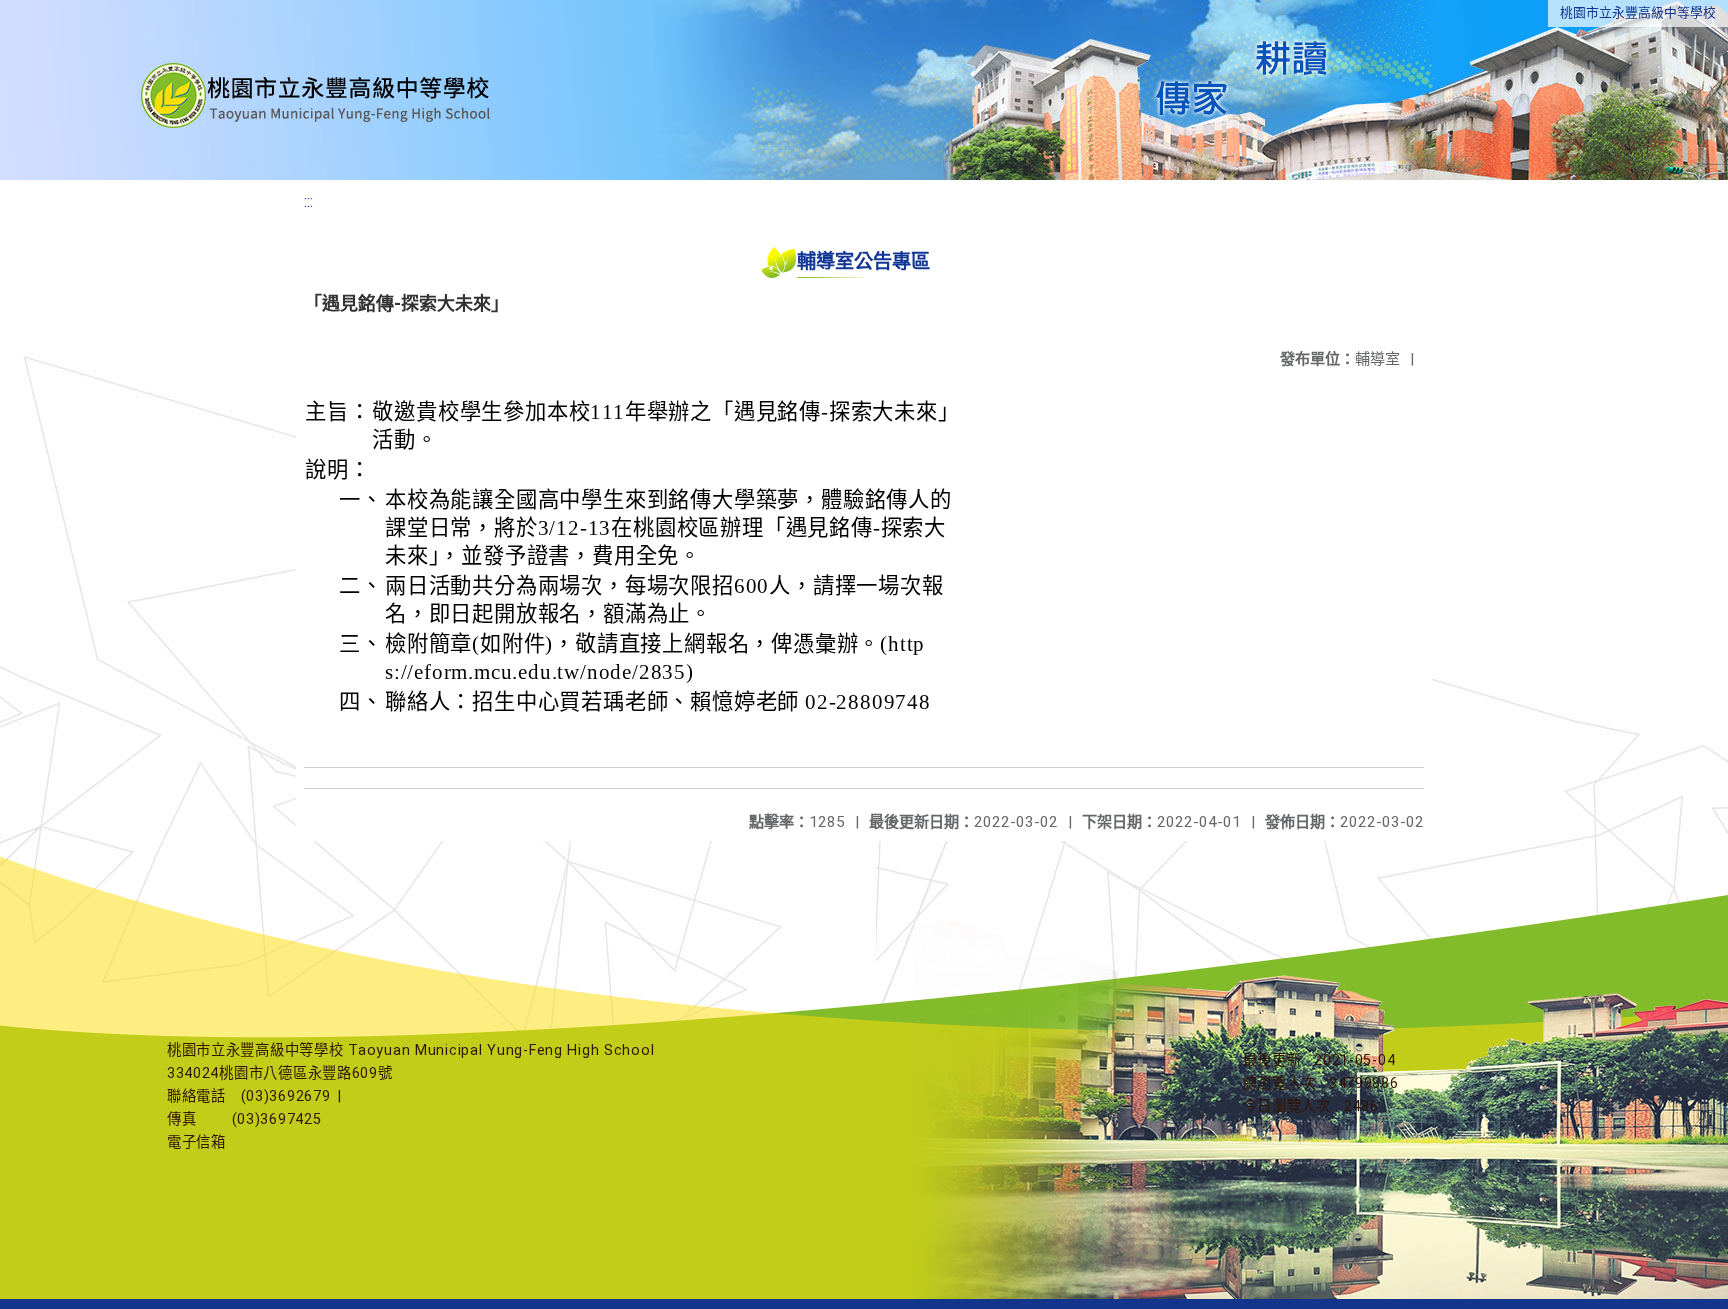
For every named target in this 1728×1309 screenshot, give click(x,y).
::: (308, 201)
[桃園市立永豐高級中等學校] (318, 90)
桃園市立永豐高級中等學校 (1638, 12)
